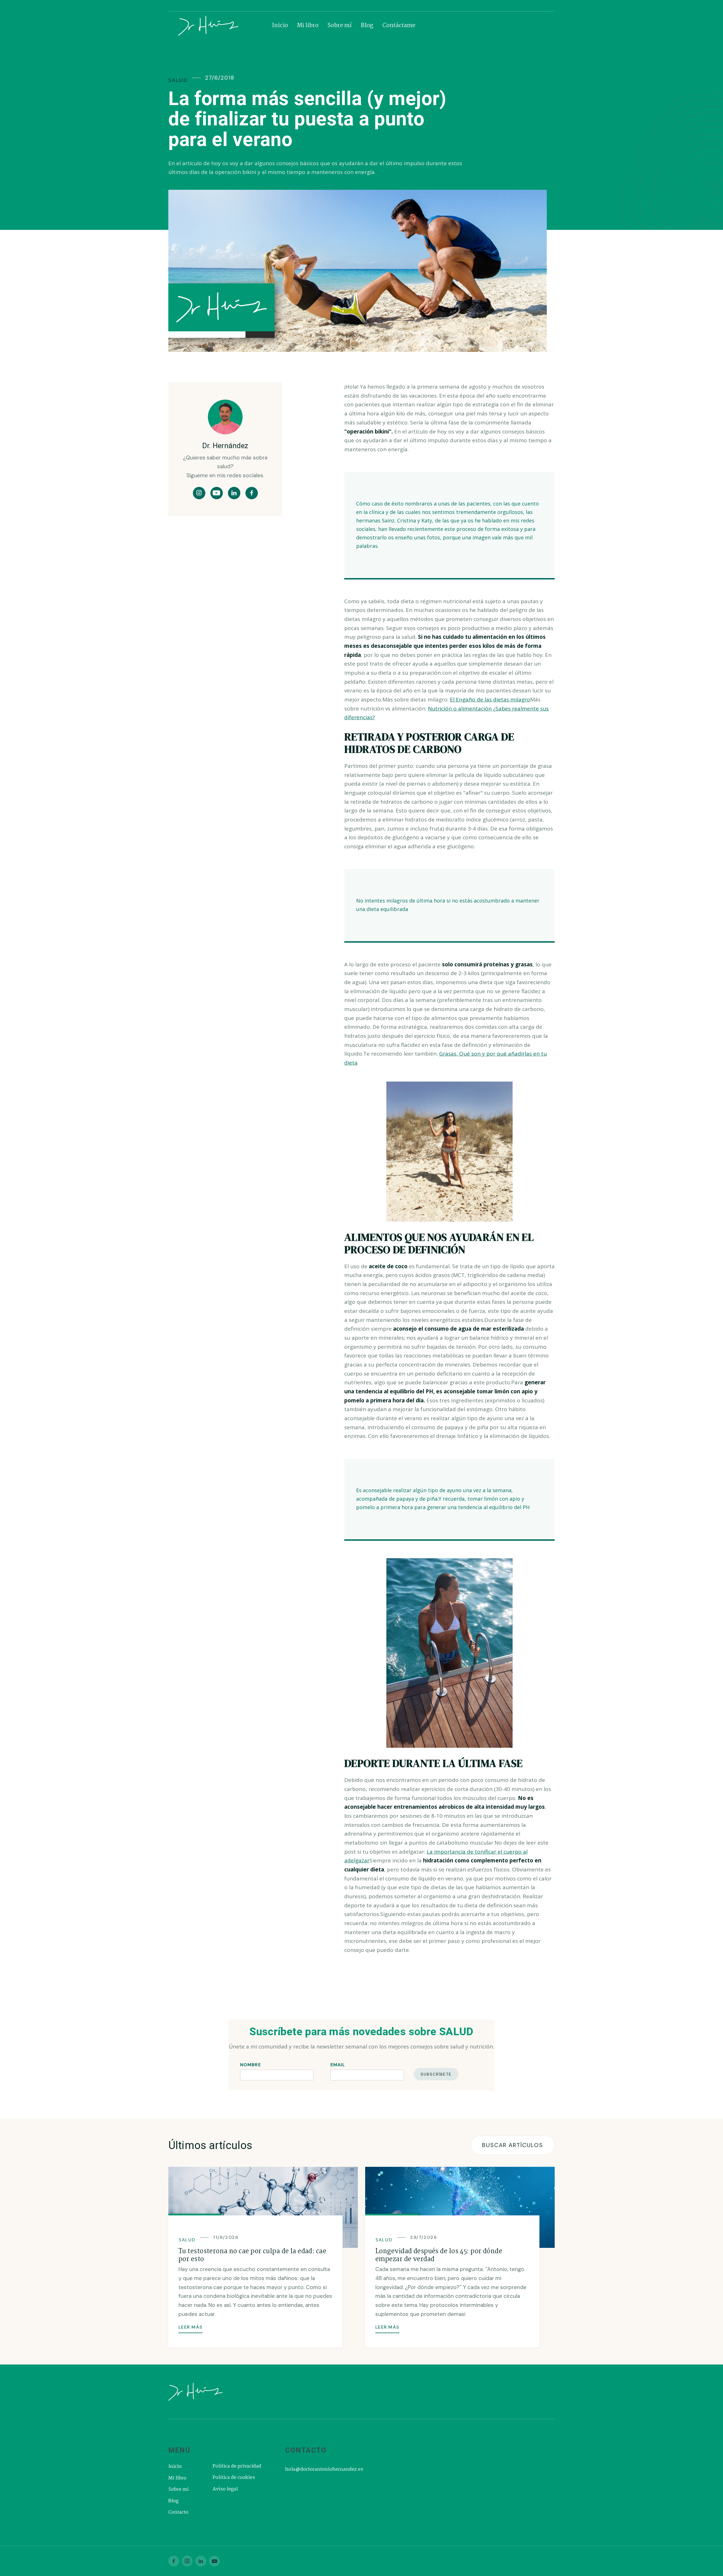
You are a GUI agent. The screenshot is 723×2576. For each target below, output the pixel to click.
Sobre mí (340, 26)
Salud (178, 80)
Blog (367, 26)
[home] (221, 26)
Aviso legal (225, 2489)
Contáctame (399, 26)
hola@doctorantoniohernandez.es (324, 2470)
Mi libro (308, 26)
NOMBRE (251, 2065)
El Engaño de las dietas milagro (490, 699)
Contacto (178, 2512)
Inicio (280, 26)
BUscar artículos (513, 2145)
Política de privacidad (237, 2466)
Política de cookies (234, 2478)
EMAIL (338, 2065)
